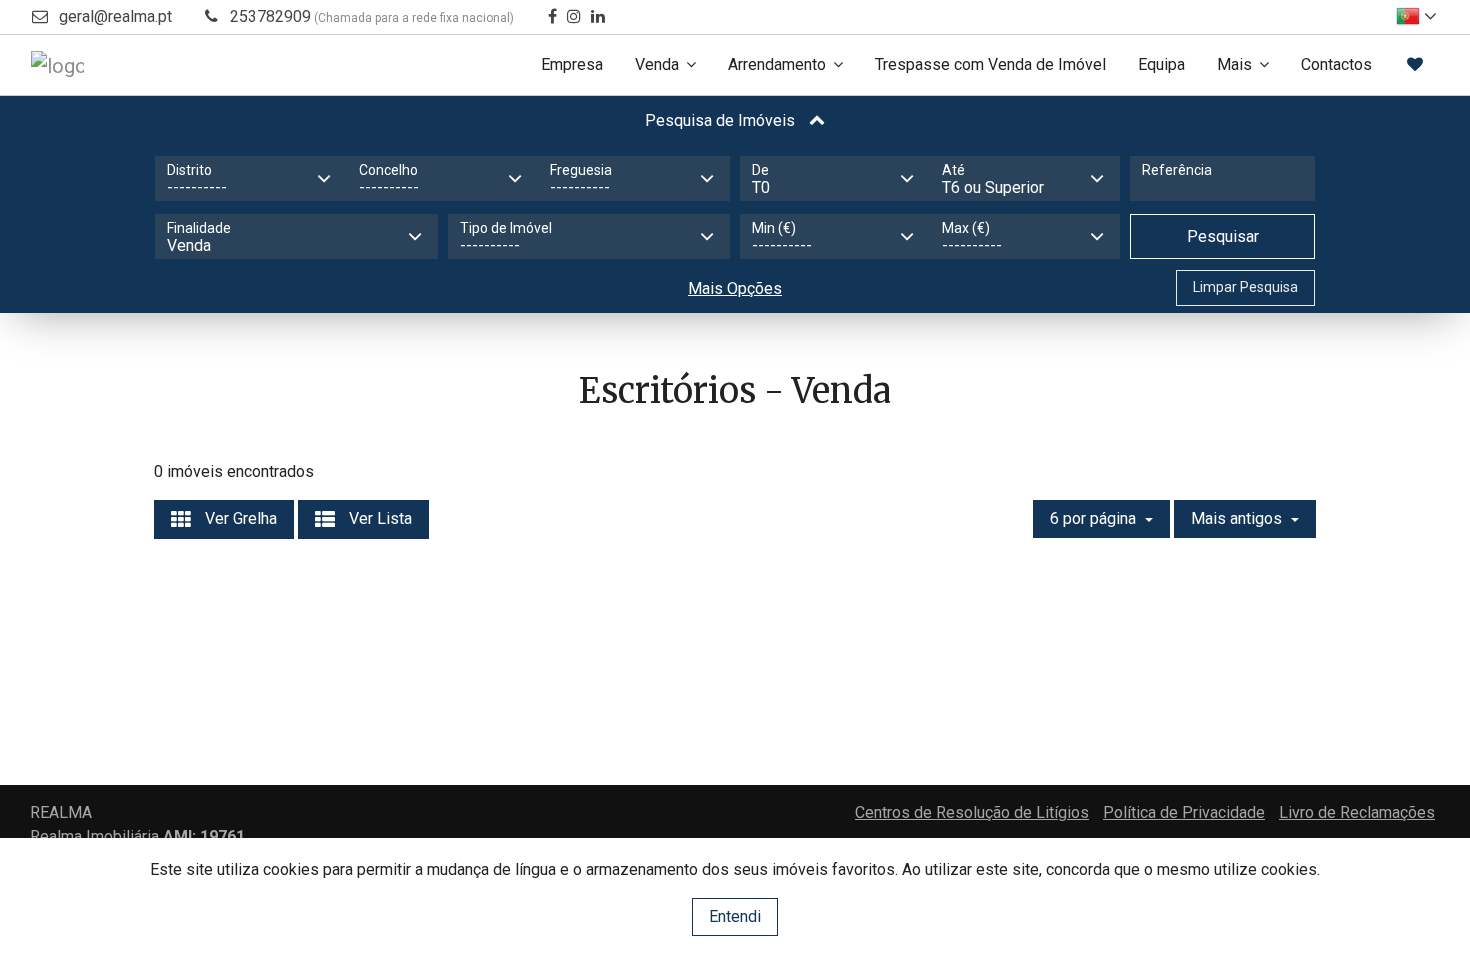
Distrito (189, 170)
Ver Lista (378, 518)
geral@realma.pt (115, 16)
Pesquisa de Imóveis (722, 120)
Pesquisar (1223, 236)
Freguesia (581, 170)
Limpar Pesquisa (1245, 287)
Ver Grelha (239, 518)
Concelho (388, 170)
